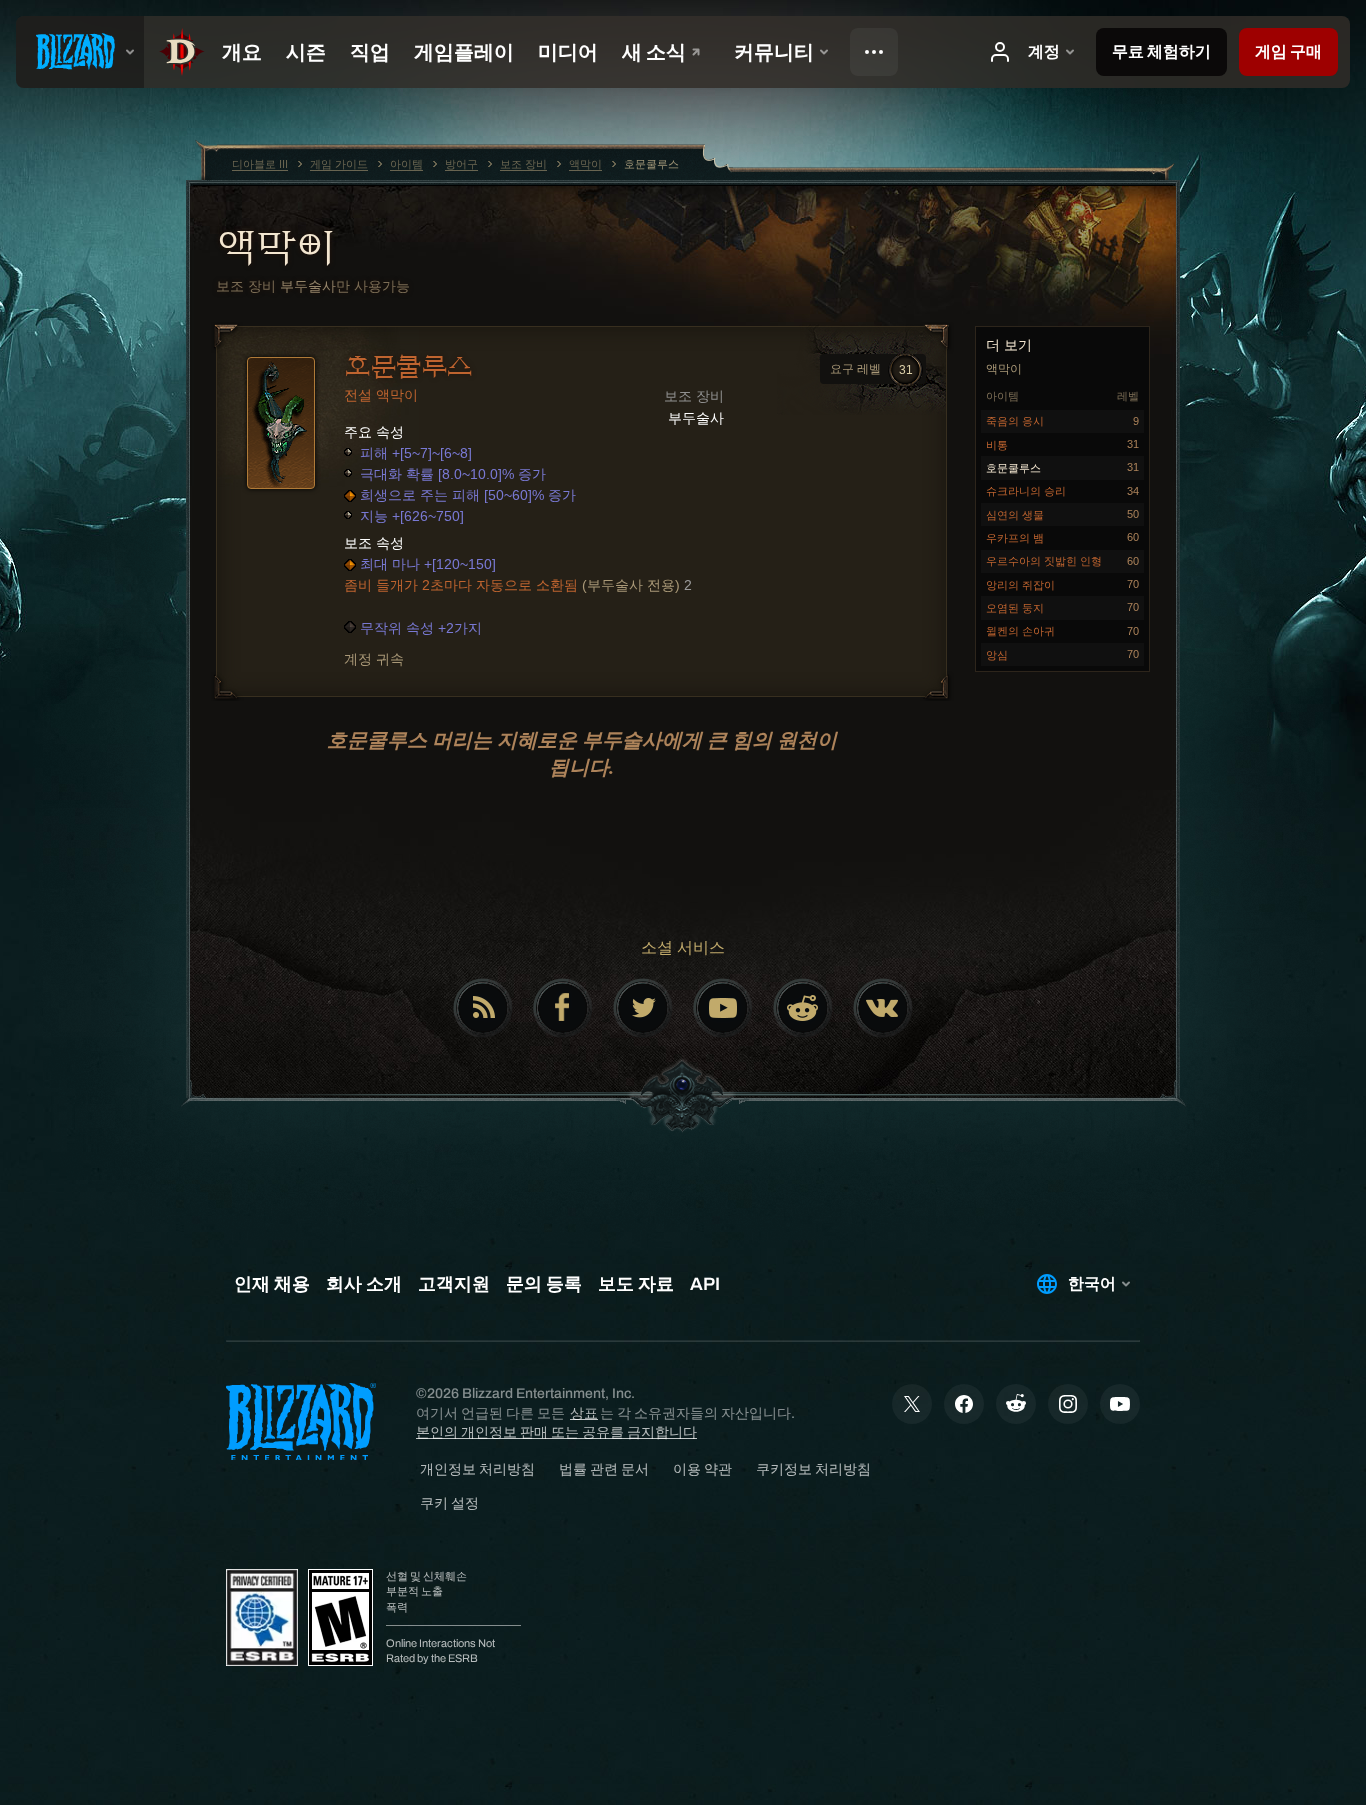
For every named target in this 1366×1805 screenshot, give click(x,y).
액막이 (275, 247)
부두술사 (308, 286)
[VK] (883, 1008)
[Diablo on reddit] (803, 1008)
